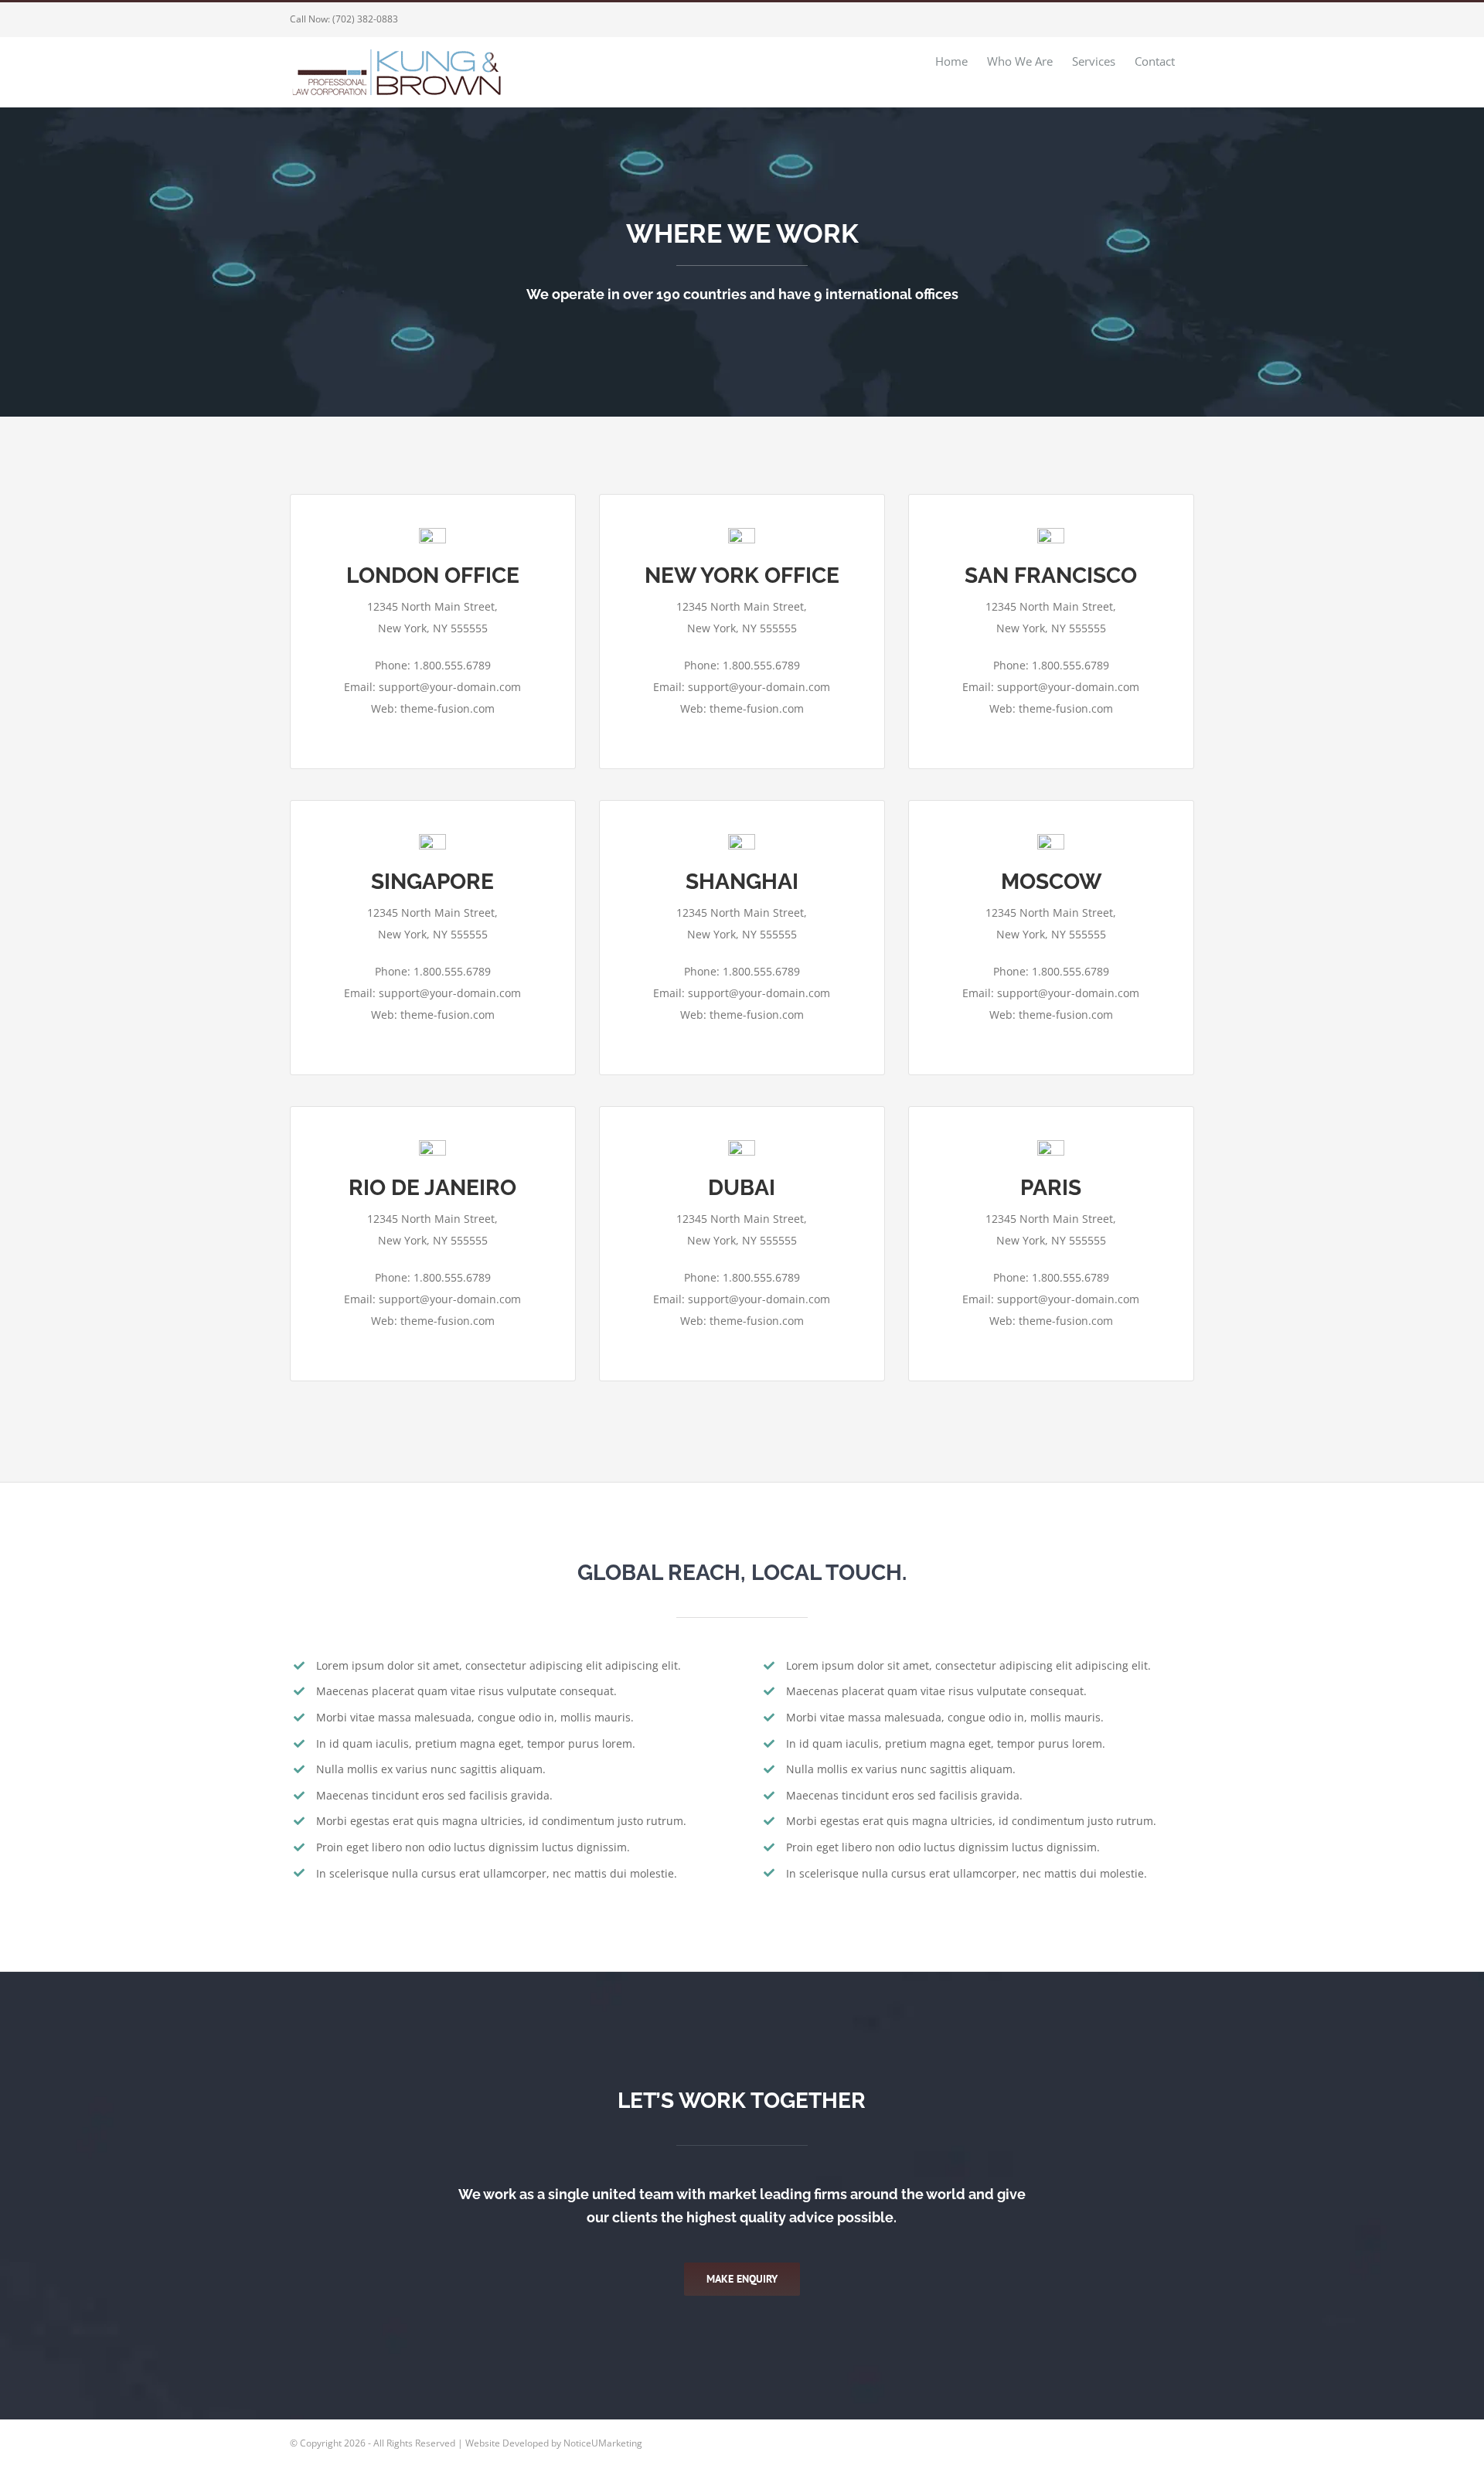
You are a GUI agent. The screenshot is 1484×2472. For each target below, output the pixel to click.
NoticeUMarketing (603, 2443)
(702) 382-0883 (365, 19)
